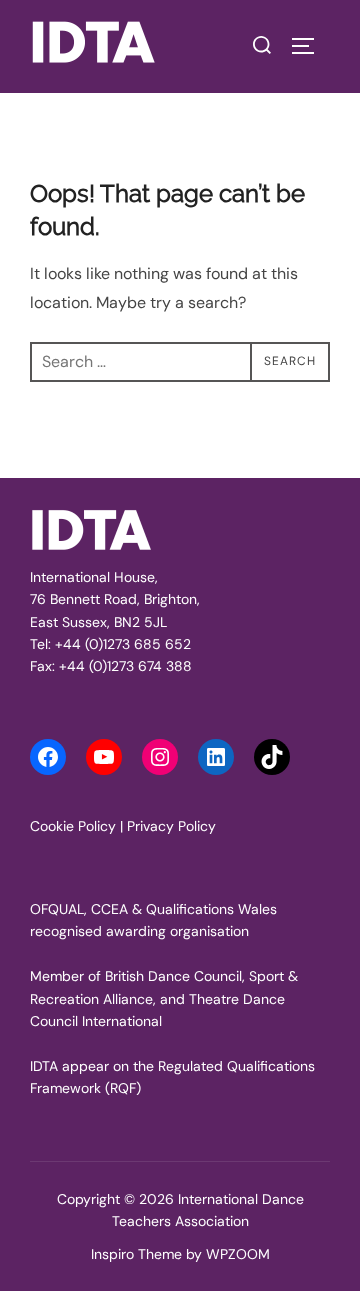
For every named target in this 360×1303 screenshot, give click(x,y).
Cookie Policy (73, 826)
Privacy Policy (171, 826)
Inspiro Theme (136, 1254)
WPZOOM (238, 1254)
